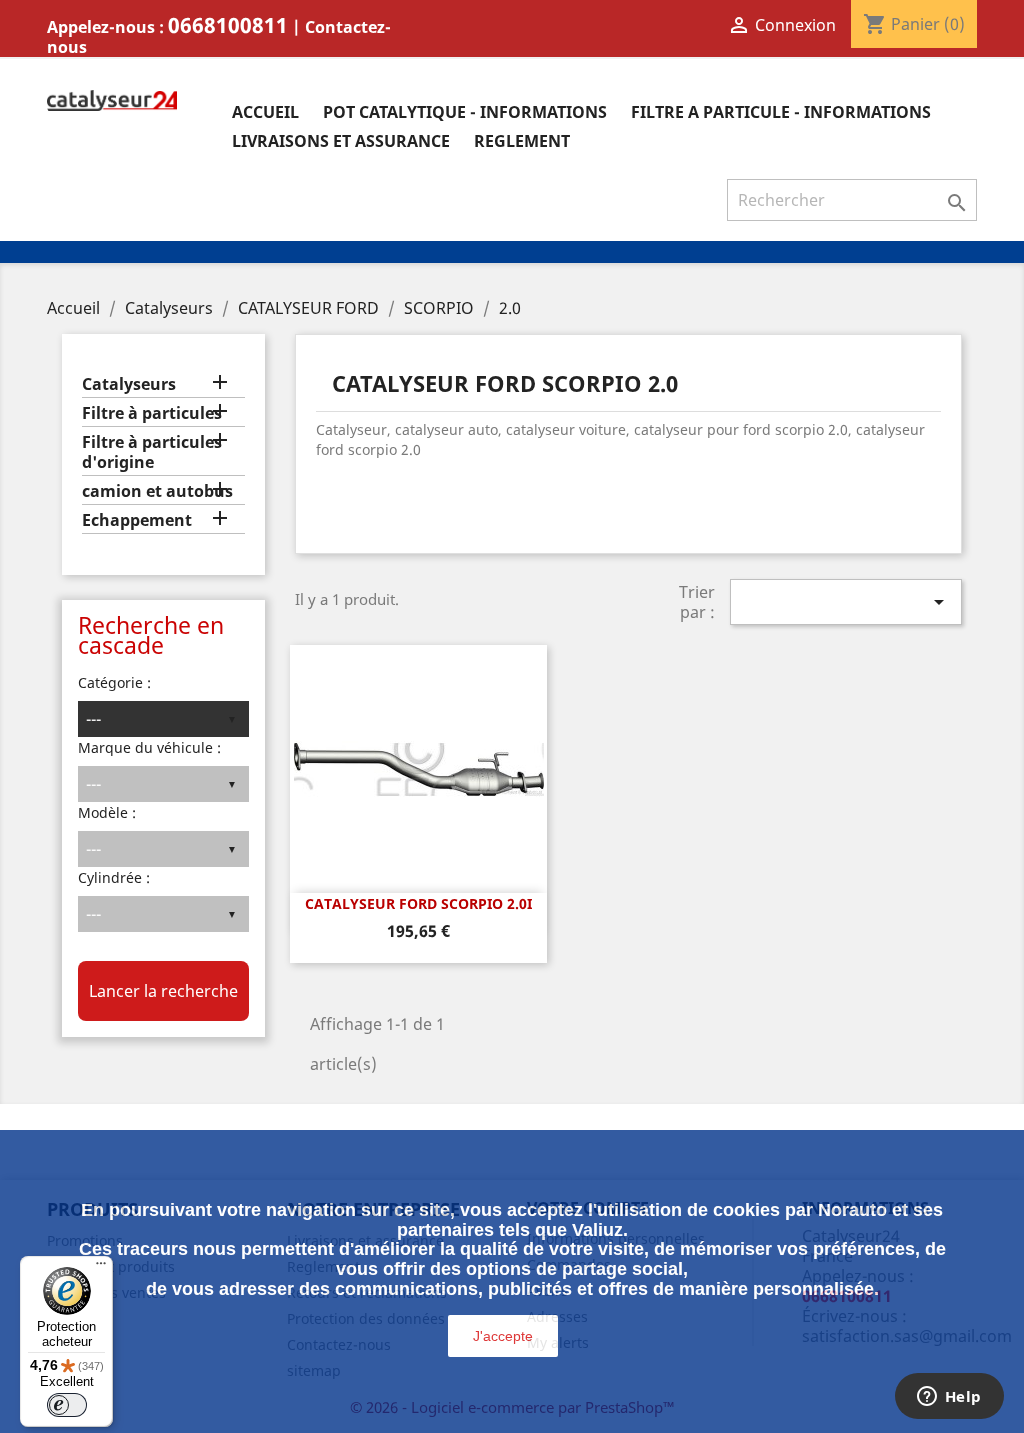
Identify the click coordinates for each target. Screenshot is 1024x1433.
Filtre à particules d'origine (152, 452)
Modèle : (107, 812)
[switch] (67, 1405)
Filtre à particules (152, 413)
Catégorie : (114, 682)
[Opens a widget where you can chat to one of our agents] (949, 1398)
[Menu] (101, 1268)
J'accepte (503, 1336)
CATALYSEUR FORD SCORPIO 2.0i (418, 903)
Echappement (137, 520)
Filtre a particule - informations (781, 112)
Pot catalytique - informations (465, 112)
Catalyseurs (129, 384)
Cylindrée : (114, 877)
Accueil (265, 112)
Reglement (522, 141)
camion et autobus (157, 491)
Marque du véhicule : (149, 747)
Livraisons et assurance (341, 141)
